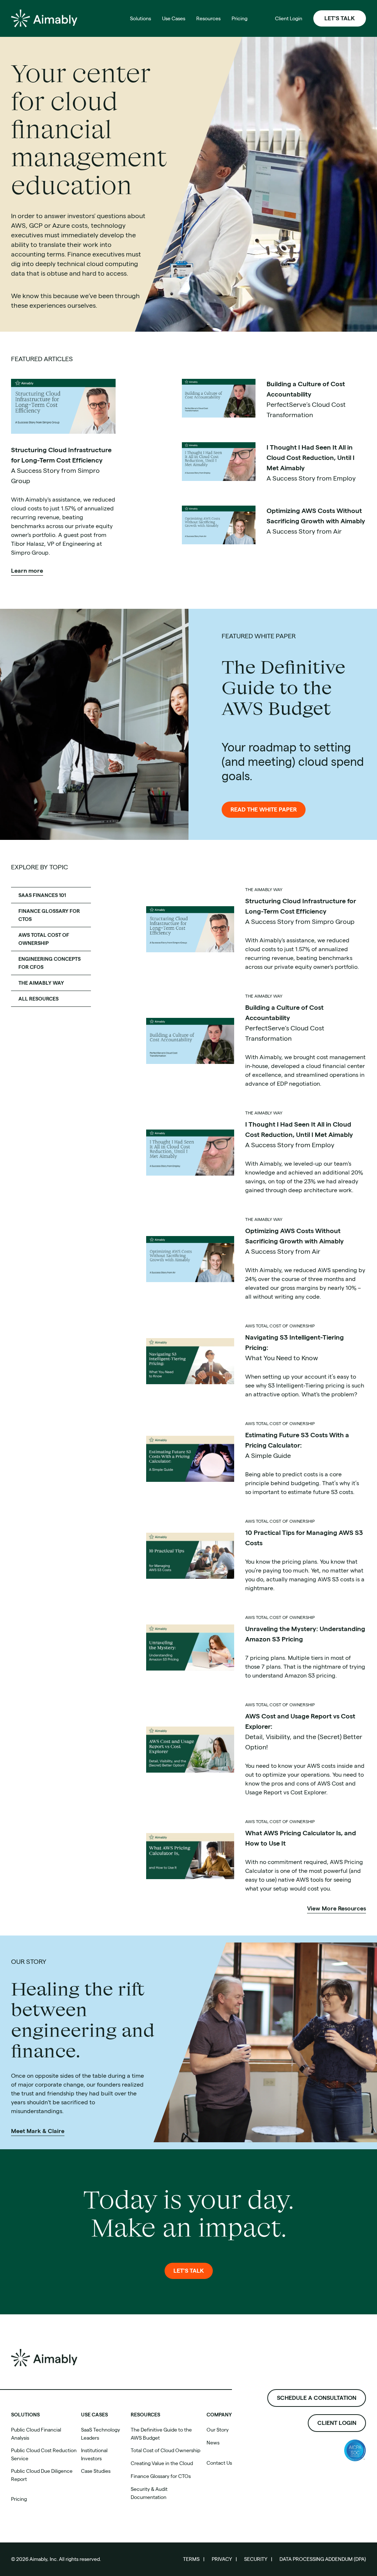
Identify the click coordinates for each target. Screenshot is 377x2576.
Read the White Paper (264, 809)
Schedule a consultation (317, 2398)
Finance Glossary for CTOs (161, 2476)
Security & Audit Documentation (149, 2493)
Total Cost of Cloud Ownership (165, 2450)
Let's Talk (340, 18)
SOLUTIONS (25, 2415)
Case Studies (96, 2471)
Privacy (222, 2559)
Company (219, 2415)
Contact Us (219, 2463)
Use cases (94, 2415)
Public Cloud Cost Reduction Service (44, 2454)
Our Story (218, 2430)
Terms (191, 2559)
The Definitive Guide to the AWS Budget (161, 2434)
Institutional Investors (94, 2454)
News (213, 2443)
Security (256, 2559)
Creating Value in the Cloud (162, 2463)
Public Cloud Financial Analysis (36, 2434)
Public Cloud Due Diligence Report (42, 2475)
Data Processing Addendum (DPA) (323, 2559)
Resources (145, 2415)
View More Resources (337, 1908)
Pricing (19, 2499)
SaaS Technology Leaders (101, 2434)
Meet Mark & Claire (38, 2131)
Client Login (337, 2423)
